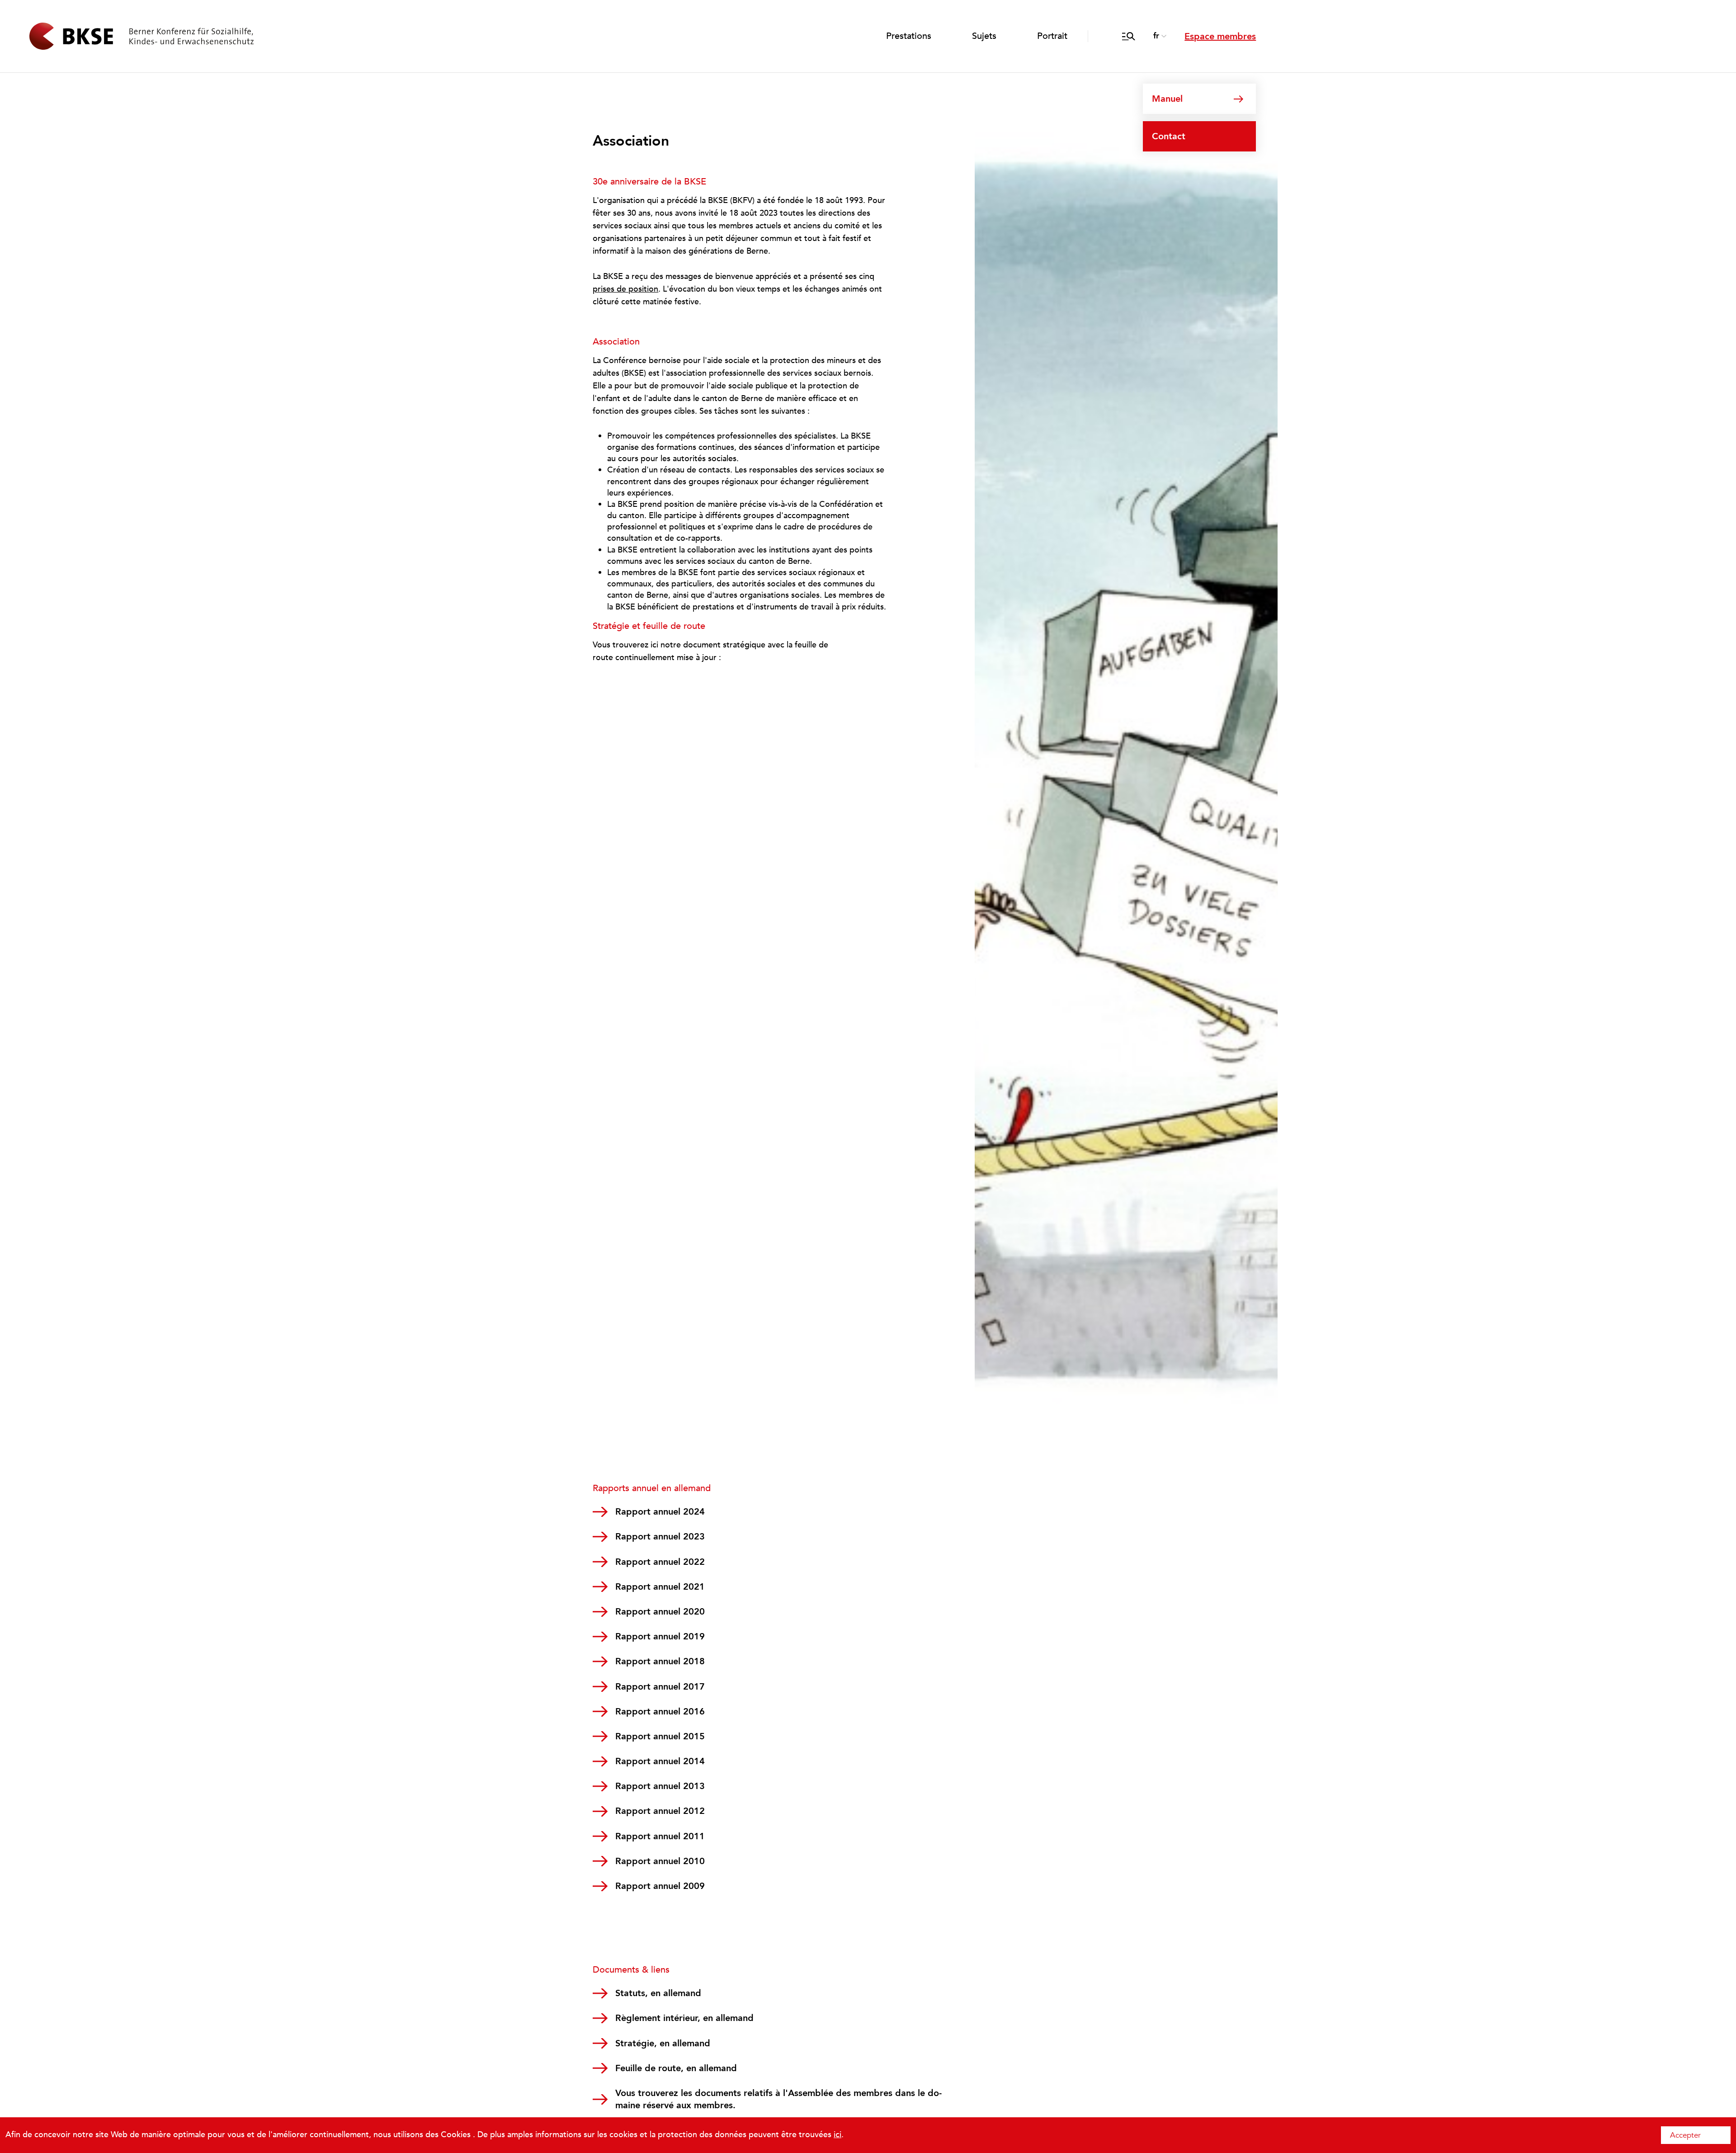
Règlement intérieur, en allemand (684, 2018)
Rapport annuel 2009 (660, 1886)
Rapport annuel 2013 (660, 1786)
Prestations (909, 36)
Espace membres (1220, 36)
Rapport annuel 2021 (660, 1587)
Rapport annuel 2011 (660, 1836)
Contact (1169, 136)
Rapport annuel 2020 (660, 1612)
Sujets (984, 36)
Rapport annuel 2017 (660, 1687)
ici (837, 2135)
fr (1156, 36)
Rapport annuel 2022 (660, 1562)
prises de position (625, 289)
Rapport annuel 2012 (660, 1811)
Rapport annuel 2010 (660, 1861)
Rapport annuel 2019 (660, 1636)
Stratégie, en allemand (663, 2043)
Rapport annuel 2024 (660, 1512)
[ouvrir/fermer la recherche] (1129, 36)
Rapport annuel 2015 (660, 1736)
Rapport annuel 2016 (660, 1712)
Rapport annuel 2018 (660, 1661)
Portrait (1052, 36)
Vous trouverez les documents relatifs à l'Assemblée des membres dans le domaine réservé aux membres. (778, 2099)
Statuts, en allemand (658, 1993)
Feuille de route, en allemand (676, 2068)
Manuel (1167, 99)
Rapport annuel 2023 (660, 1537)
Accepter (1685, 2135)
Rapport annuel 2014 (660, 1761)
